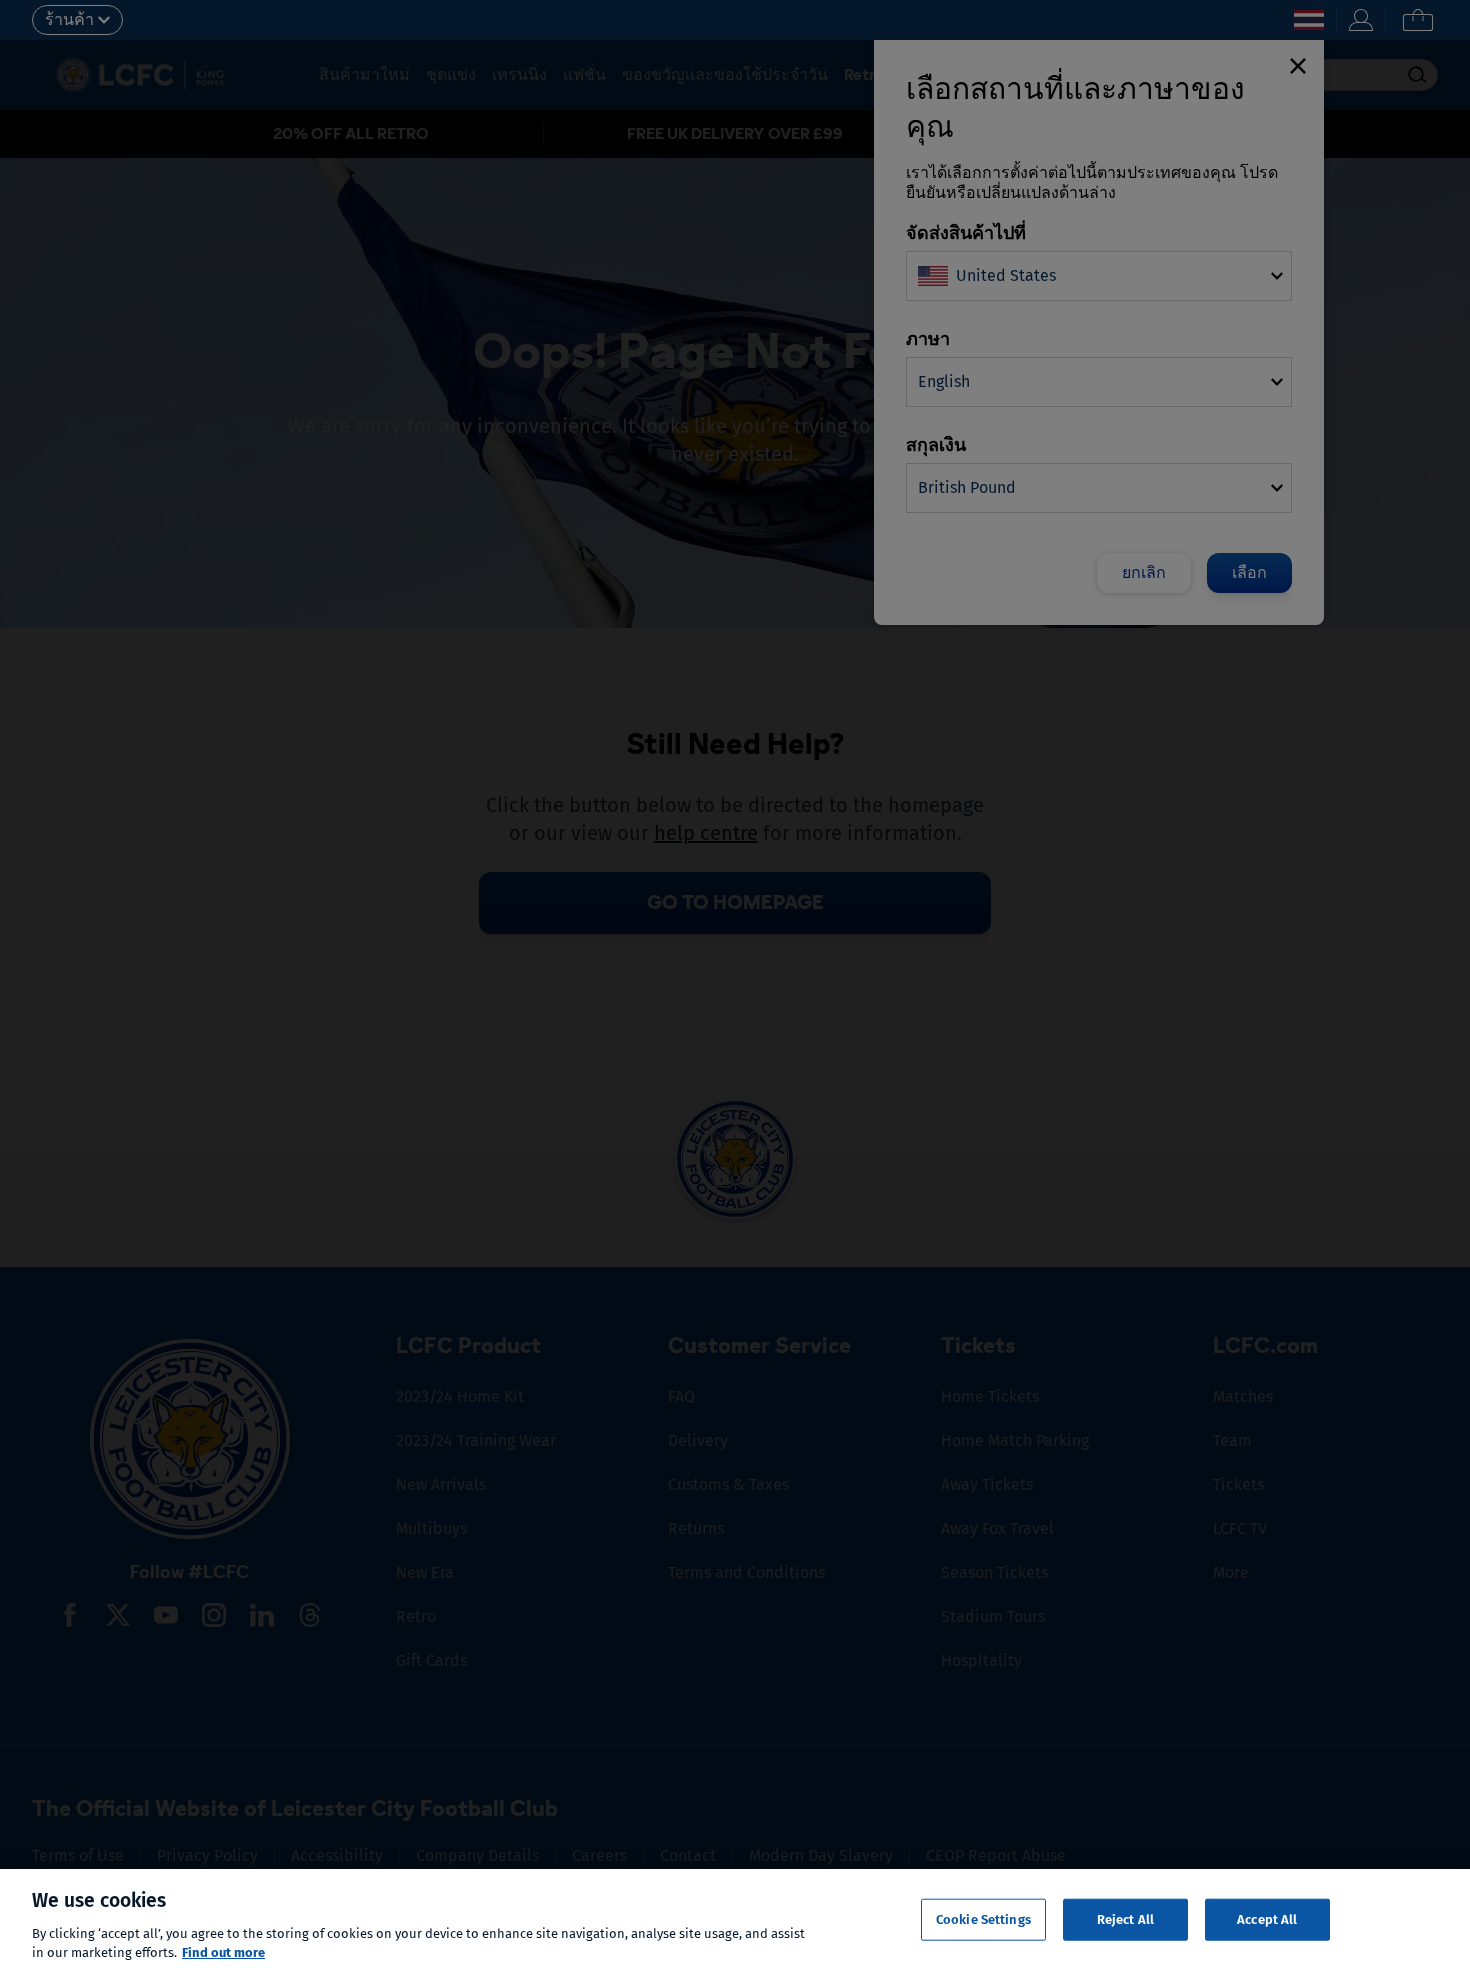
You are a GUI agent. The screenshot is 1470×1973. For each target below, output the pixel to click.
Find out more (223, 1952)
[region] (735, 1921)
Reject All (1125, 1919)
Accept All (1267, 1919)
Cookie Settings (983, 1919)
